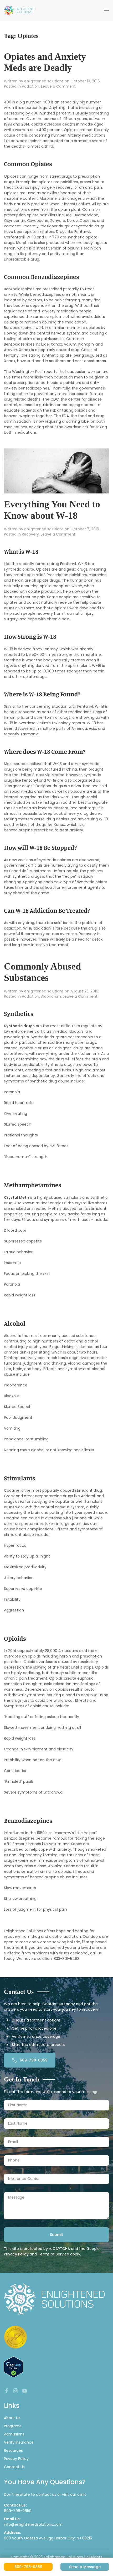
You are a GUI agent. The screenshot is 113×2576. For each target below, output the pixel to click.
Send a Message (85, 2567)
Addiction (30, 86)
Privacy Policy (16, 2254)
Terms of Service (53, 2254)
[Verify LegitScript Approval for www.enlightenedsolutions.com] (14, 2367)
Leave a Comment (58, 86)
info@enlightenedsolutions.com (33, 2524)
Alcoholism (51, 996)
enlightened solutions (44, 81)
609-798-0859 (34, 2060)
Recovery (30, 534)
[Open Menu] (106, 11)
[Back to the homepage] (20, 11)
